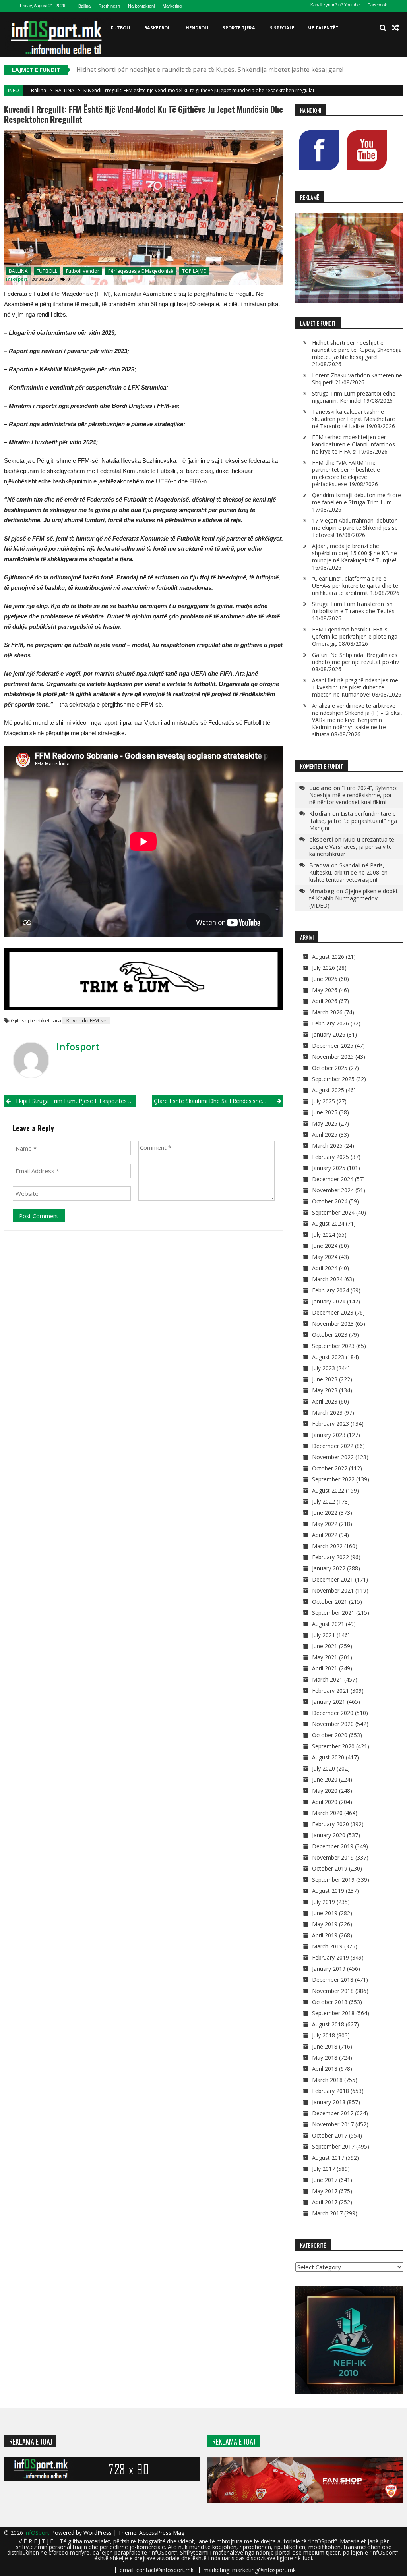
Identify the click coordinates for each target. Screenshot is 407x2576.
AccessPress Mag (162, 2533)
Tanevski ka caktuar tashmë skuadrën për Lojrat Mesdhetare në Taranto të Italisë (354, 419)
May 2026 (325, 990)
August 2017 (328, 2158)
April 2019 (325, 1935)
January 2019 (329, 1969)
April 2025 (325, 1134)
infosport (17, 279)
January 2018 (329, 2102)
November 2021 (333, 1590)
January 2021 (329, 1702)
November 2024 (333, 1190)
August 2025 (328, 1090)
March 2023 (327, 1413)
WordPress (98, 2533)
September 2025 (333, 1079)
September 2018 (333, 2013)
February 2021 (330, 1691)
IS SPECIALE (281, 28)
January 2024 (329, 1301)
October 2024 (330, 1201)
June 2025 (325, 1112)
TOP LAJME (194, 271)
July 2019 (324, 1902)
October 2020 (330, 1735)
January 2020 (329, 1835)
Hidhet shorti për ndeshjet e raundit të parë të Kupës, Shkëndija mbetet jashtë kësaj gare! (357, 350)
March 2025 (327, 1146)
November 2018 (333, 1991)
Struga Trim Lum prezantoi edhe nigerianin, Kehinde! (354, 397)
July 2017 (324, 2169)
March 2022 (327, 1546)
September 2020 (333, 1746)
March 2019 (327, 1946)
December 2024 (333, 1179)
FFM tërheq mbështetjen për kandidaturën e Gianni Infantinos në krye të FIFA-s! (354, 444)
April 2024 (325, 1268)
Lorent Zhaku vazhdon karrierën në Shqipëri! (143, 70)
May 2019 (325, 1924)
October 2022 (330, 1468)
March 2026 (327, 1012)
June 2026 (325, 979)
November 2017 (333, 2124)
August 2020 (328, 1757)
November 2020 (333, 1724)
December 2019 (333, 1846)
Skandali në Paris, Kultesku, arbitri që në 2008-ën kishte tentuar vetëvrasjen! (348, 872)
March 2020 (327, 1813)
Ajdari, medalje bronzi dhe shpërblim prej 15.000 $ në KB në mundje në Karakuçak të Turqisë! (355, 553)
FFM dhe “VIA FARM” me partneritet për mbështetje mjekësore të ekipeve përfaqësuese (346, 473)
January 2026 (329, 1034)
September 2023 (333, 1346)
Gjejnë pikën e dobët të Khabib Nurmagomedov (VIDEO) (354, 898)
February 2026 (330, 1023)
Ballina (84, 6)
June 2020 (325, 1779)
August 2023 (328, 1357)
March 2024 (327, 1279)
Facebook (377, 5)
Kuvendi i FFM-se (86, 1020)
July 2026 (324, 968)
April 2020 (325, 1802)
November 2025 (333, 1057)
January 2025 (329, 1168)
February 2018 (330, 2091)
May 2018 (325, 2058)
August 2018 (328, 2024)
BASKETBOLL (158, 28)
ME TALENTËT (323, 28)
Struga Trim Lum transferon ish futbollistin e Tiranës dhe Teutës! (354, 607)
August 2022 (328, 1490)
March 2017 (327, 2213)
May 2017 (325, 2191)
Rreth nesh (109, 6)
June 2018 (325, 2046)
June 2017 (325, 2180)
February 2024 (330, 1290)
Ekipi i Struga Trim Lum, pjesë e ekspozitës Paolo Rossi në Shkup (76, 1101)
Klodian (320, 813)
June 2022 (325, 1513)
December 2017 (333, 2113)
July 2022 (324, 1501)
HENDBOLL (198, 28)
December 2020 (333, 1713)
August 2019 (328, 1891)
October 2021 (330, 1602)
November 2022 (333, 1457)
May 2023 (325, 1390)
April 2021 (325, 1668)
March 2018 (327, 2080)
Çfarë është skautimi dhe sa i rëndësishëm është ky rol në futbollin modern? (218, 1101)
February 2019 (330, 1957)
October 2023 (330, 1335)
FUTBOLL (121, 28)
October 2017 (330, 2135)
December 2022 (333, 1446)
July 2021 (324, 1635)
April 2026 (325, 1001)
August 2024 (328, 1223)
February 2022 (330, 1557)
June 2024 (325, 1246)
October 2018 (330, 2002)
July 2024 (324, 1235)
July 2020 (324, 1768)
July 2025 (324, 1101)
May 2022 (325, 1524)
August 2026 (328, 957)
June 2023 (325, 1379)
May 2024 (325, 1257)
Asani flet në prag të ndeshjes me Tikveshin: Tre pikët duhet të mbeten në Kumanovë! (355, 687)
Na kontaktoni (141, 6)
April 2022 (325, 1535)
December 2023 (333, 1312)
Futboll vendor (83, 271)
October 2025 (330, 1068)
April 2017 (325, 2202)
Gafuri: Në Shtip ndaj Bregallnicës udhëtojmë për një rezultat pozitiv (356, 658)
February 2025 (330, 1157)
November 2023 (333, 1324)
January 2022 (329, 1568)
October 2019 (330, 1868)
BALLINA (65, 90)
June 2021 (325, 1646)
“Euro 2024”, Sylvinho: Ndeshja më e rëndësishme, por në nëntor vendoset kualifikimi (353, 795)
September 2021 (333, 1613)
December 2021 (333, 1579)
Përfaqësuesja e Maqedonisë (141, 271)
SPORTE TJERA (239, 28)
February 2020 (330, 1824)
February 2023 (330, 1424)
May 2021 (325, 1657)
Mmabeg (322, 891)
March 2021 (327, 1679)
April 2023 (325, 1401)
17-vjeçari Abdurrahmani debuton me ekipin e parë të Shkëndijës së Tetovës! (355, 528)
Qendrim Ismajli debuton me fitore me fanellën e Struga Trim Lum (357, 499)
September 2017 (333, 2146)
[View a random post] (395, 28)
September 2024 (333, 1212)
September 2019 (333, 1880)
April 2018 (325, 2069)
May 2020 (325, 1791)
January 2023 (329, 1435)
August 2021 (328, 1624)
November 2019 (333, 1857)
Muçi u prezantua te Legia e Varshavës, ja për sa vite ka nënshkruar (352, 847)
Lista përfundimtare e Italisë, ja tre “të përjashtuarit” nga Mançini (353, 821)
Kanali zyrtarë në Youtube (335, 5)
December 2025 (333, 1046)
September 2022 (333, 1479)
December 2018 (333, 1980)
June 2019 (325, 1913)
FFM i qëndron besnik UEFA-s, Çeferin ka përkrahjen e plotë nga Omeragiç (355, 636)
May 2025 (325, 1123)
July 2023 (324, 1368)
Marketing (172, 6)
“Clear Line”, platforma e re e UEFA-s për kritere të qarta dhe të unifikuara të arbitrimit (355, 586)
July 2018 (324, 2035)
